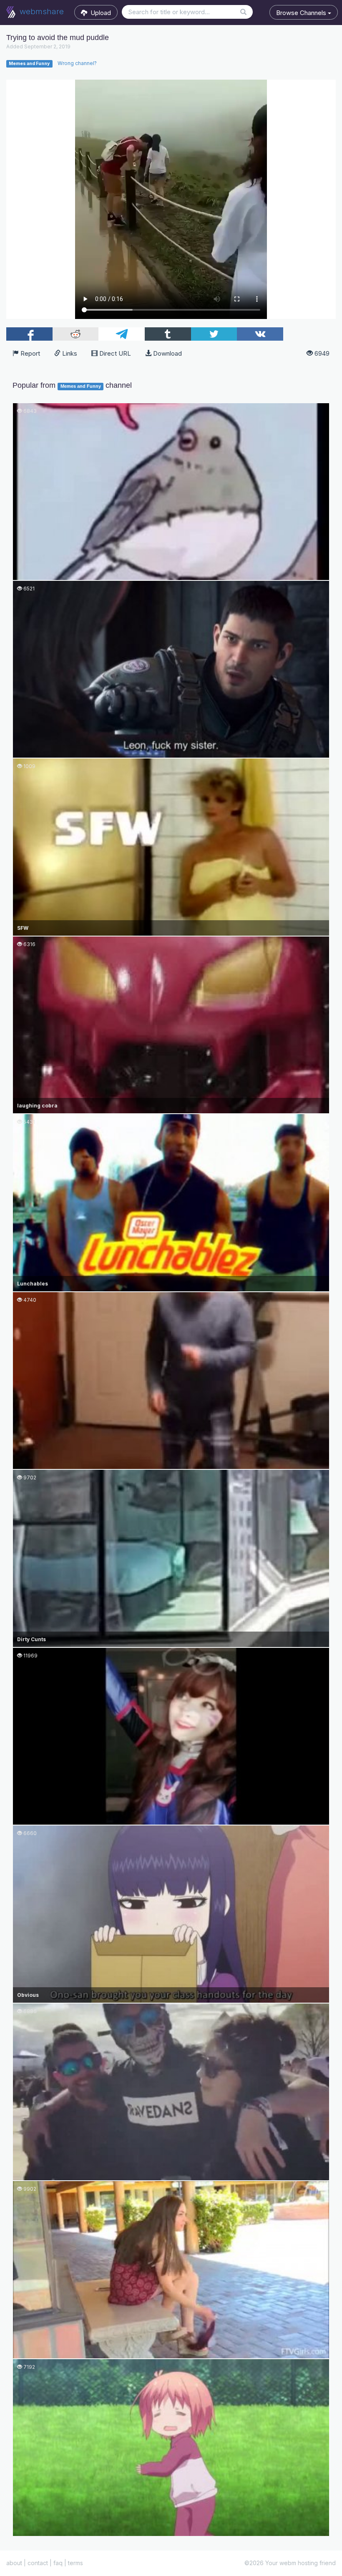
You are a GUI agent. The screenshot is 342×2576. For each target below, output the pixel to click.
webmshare (41, 11)
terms (75, 2563)
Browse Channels (302, 13)
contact (38, 2563)
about (14, 2563)
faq (58, 2563)
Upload (99, 13)
